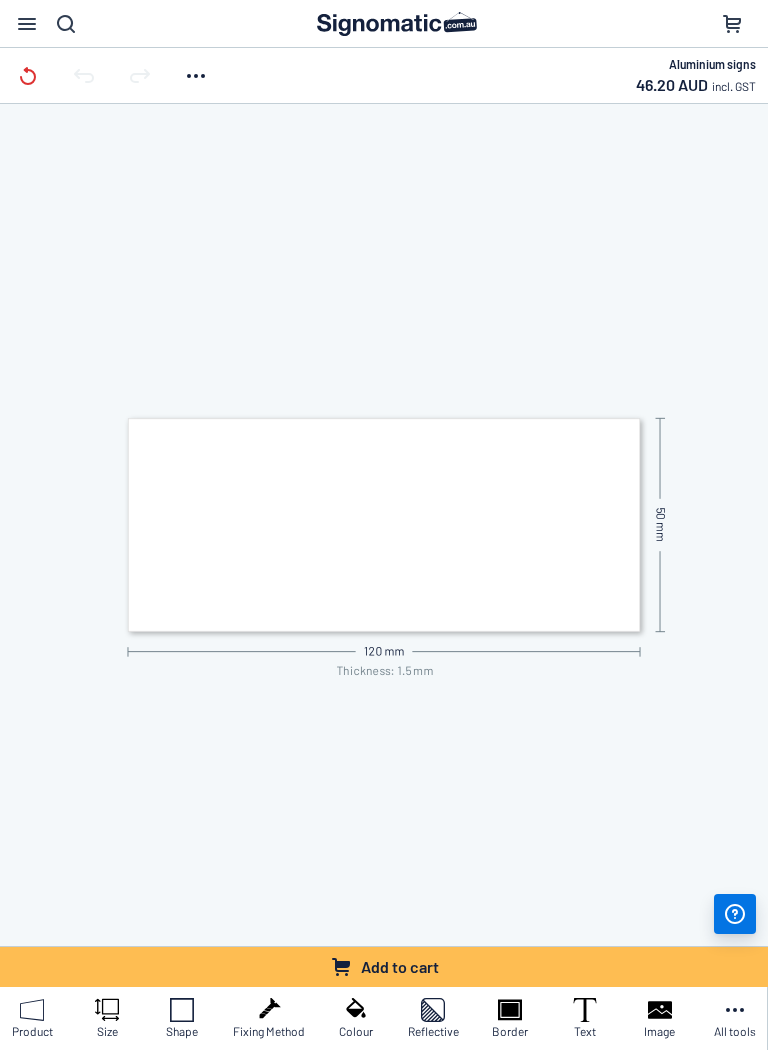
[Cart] (732, 24)
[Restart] (28, 75)
